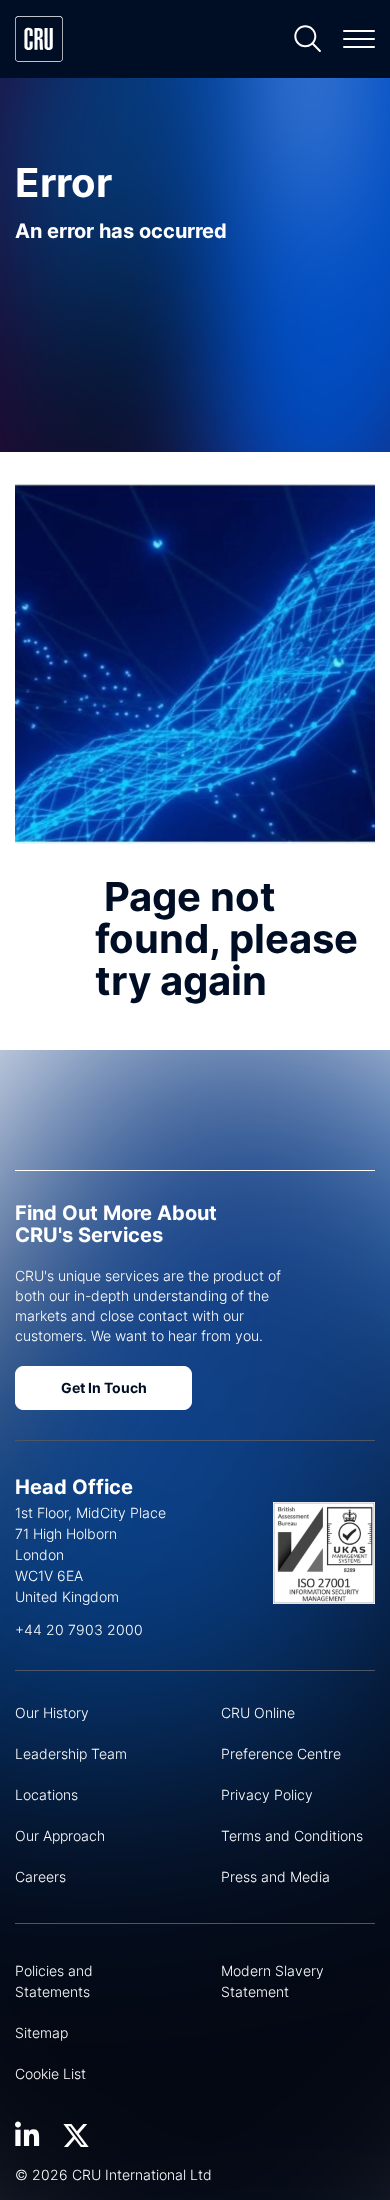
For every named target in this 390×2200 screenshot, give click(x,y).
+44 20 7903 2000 (79, 1629)
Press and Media (275, 1876)
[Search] (308, 39)
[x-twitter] (76, 2136)
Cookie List (50, 2073)
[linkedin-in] (27, 2136)
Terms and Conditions (292, 1835)
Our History (52, 1712)
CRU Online (258, 1712)
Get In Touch (104, 1387)
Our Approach (60, 1835)
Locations (46, 1794)
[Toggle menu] (359, 39)
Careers (40, 1876)
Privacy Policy (267, 1794)
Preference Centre (281, 1753)
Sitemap (41, 2032)
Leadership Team (71, 1753)
